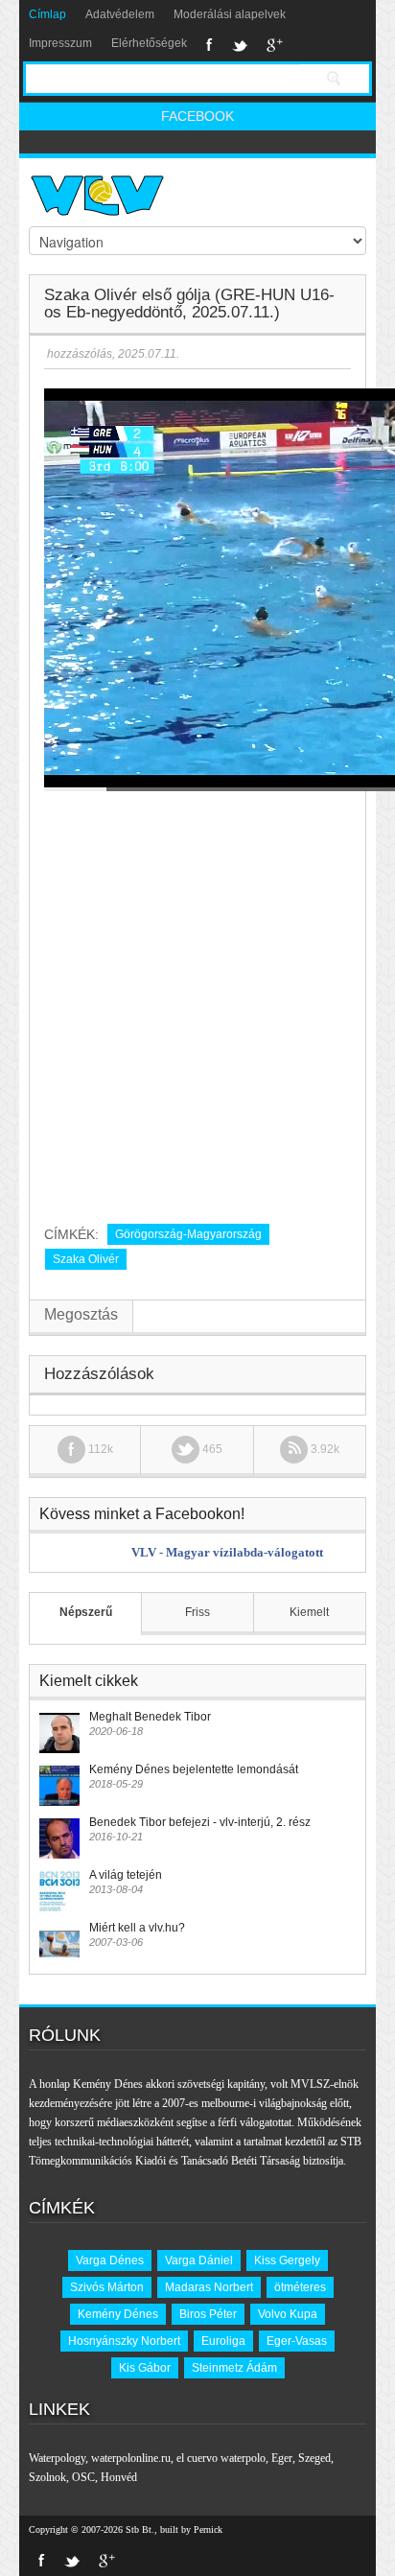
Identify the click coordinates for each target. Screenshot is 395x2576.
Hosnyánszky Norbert (124, 2341)
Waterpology (57, 2458)
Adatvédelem (120, 14)
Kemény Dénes (118, 2314)
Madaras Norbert (209, 2287)
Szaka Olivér (86, 1259)
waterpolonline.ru (131, 2458)
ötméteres (300, 2287)
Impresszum (60, 43)
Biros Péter (208, 2314)
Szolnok (47, 2477)
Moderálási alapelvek (230, 14)
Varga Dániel (199, 2260)
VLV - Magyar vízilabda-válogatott (227, 1552)
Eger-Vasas (297, 2341)
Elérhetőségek (149, 43)
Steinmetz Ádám (234, 2368)
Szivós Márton (107, 2287)
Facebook (209, 45)
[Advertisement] (197, 1000)
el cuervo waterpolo (221, 2458)
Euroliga (223, 2341)
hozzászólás (78, 354)
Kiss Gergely (287, 2260)
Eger (282, 2458)
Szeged (314, 2458)
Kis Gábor (145, 2368)
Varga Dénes (110, 2260)
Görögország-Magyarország (188, 1234)
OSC (83, 2477)
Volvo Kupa (288, 2314)
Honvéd (119, 2477)
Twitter (240, 45)
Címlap (47, 14)
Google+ (275, 45)
